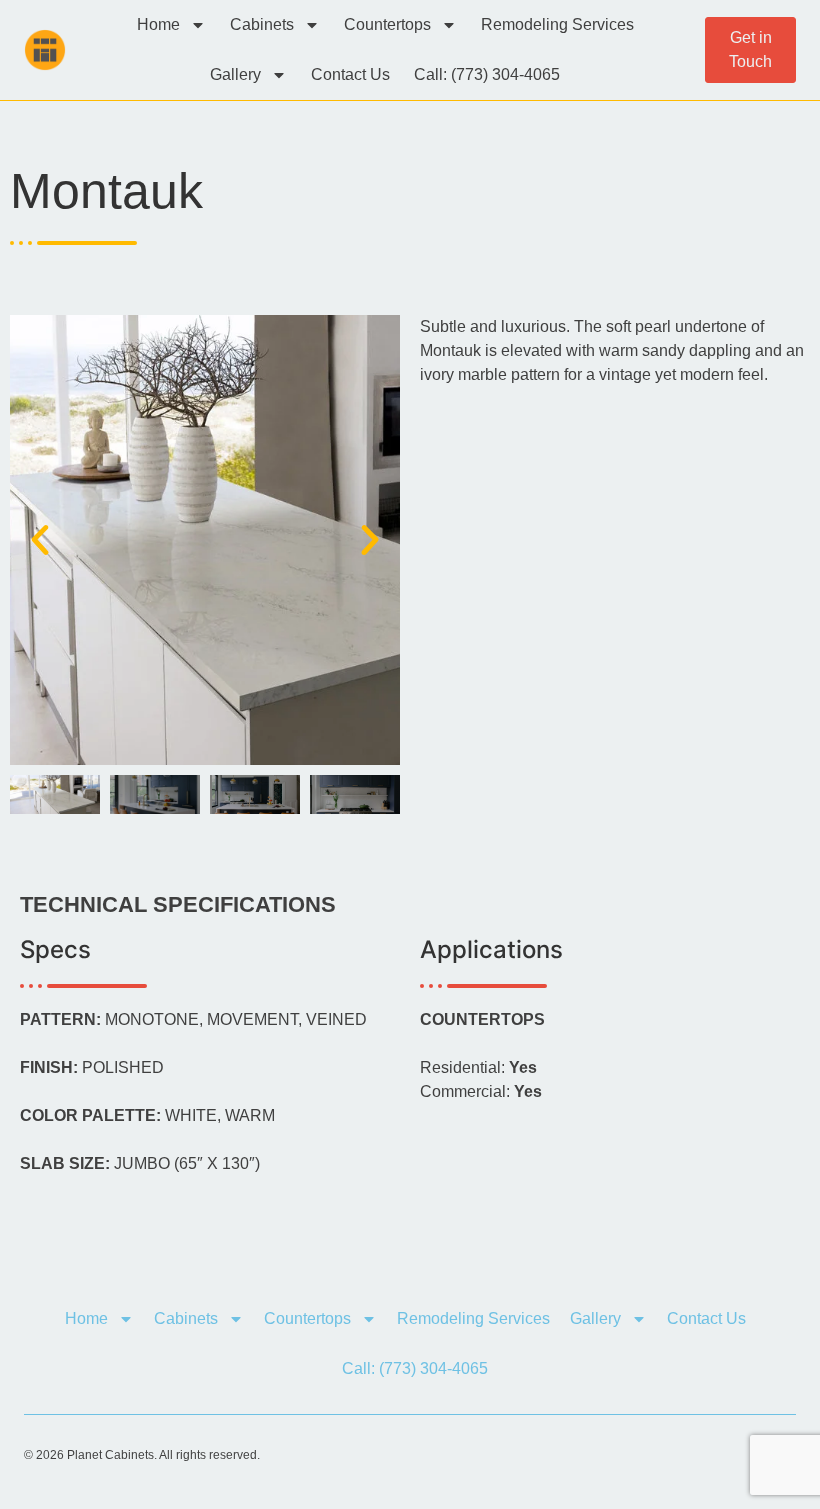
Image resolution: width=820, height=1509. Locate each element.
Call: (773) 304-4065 (487, 74)
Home (158, 24)
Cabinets (262, 24)
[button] (40, 540)
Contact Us (350, 74)
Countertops (387, 24)
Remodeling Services (557, 24)
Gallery (235, 74)
